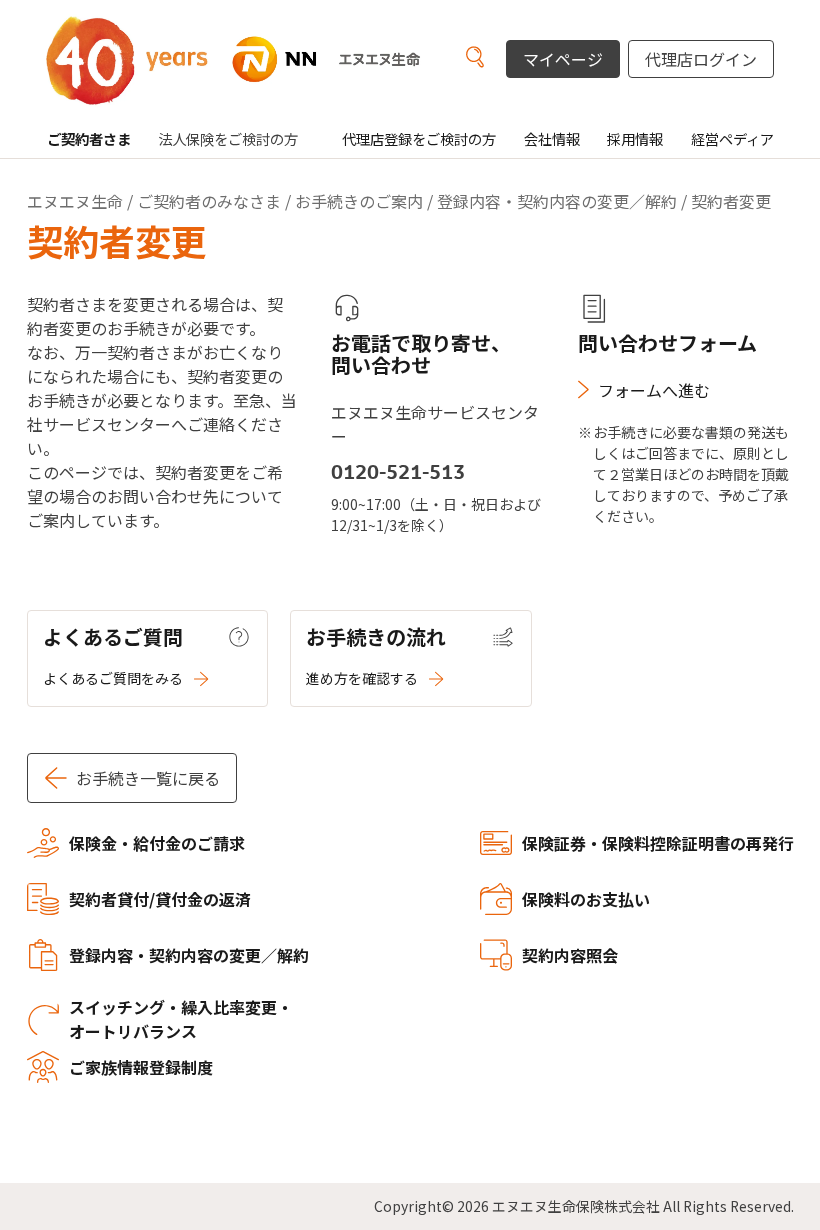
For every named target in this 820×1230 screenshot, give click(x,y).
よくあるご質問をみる (113, 678)
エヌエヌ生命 (75, 201)
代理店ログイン (701, 59)
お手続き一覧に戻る (148, 778)
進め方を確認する (362, 678)
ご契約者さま (89, 138)
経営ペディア (732, 138)
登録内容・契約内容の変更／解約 (557, 201)
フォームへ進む (654, 390)
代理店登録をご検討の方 (419, 138)
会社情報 (552, 138)
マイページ (563, 59)
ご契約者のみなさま (209, 201)
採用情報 (635, 138)
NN (257, 59)
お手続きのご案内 (359, 201)
